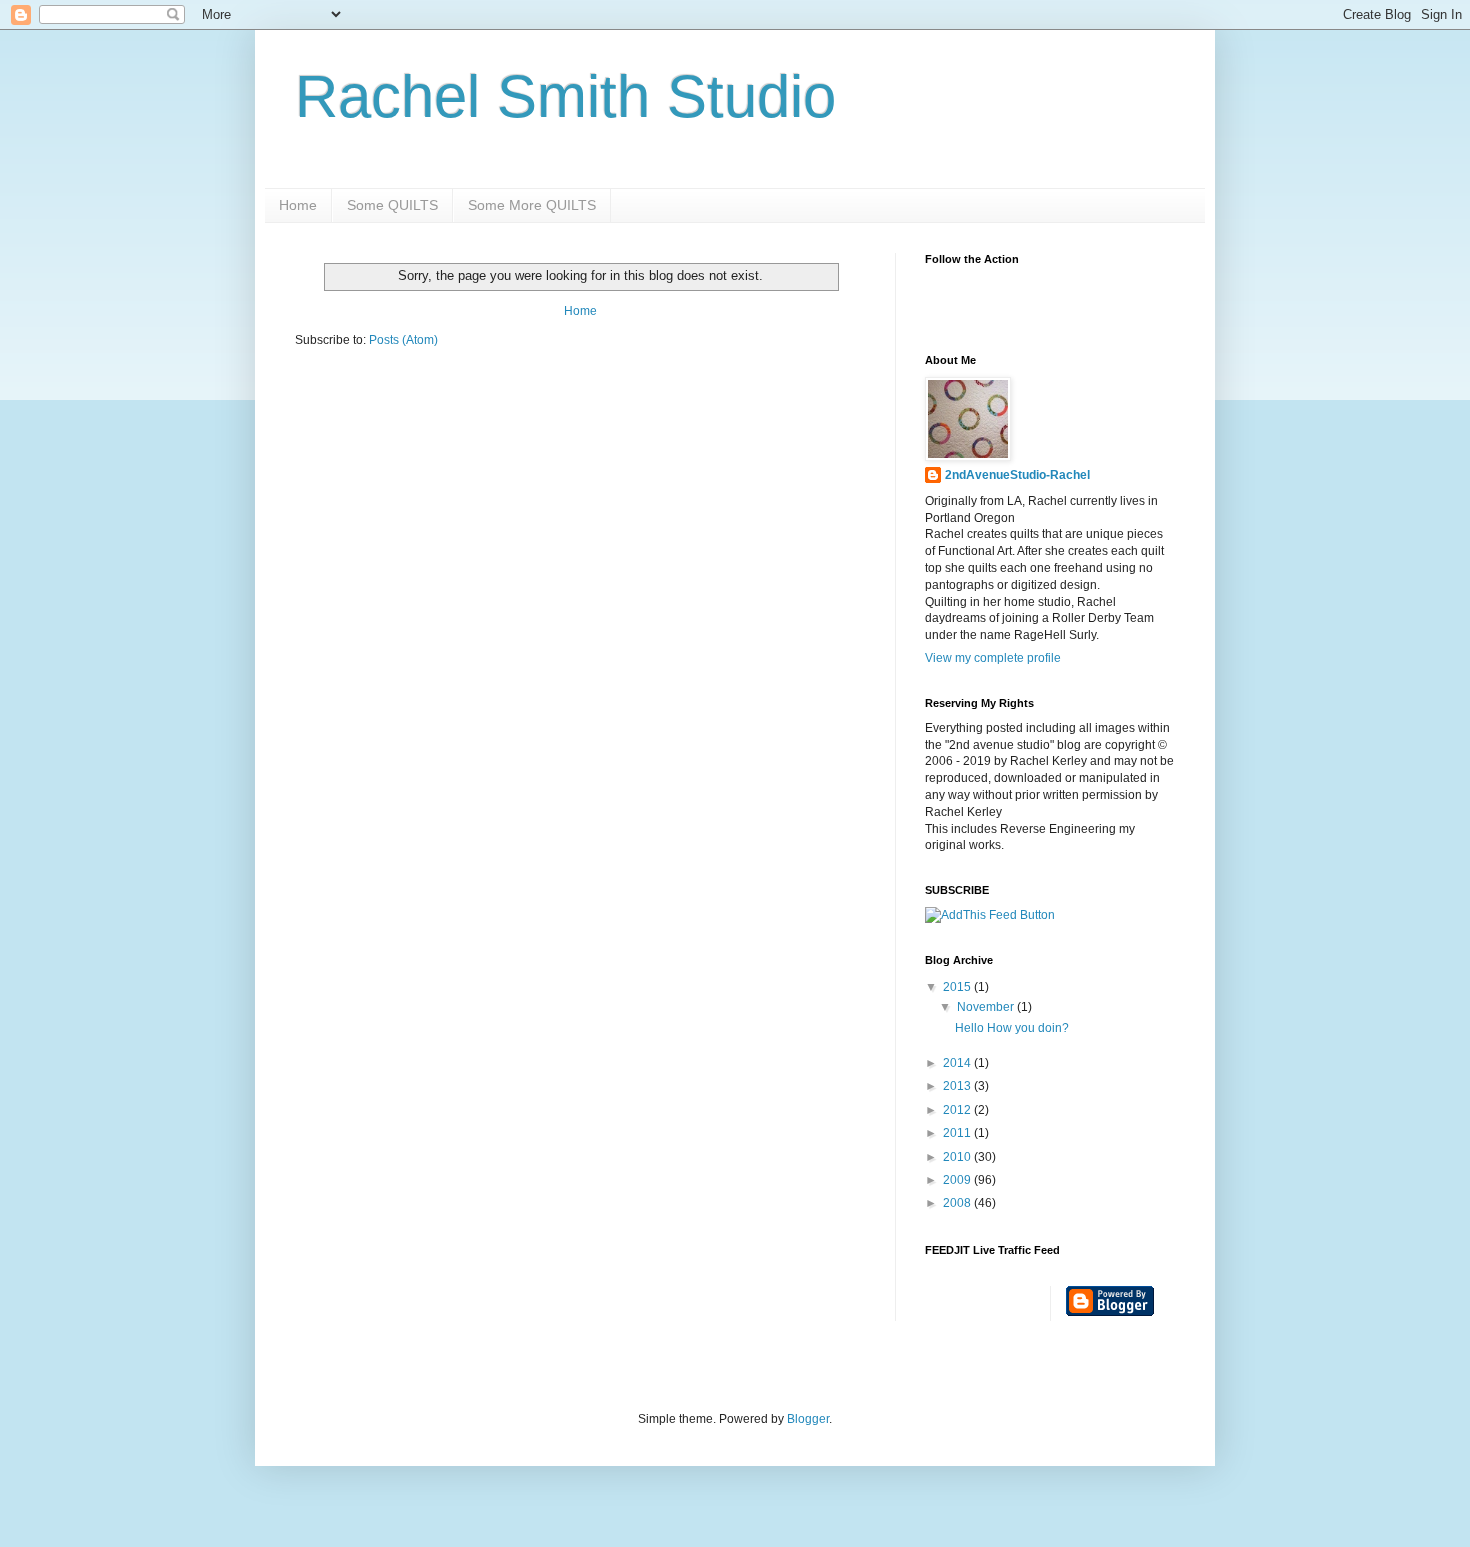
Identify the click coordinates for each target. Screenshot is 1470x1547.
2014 (958, 1063)
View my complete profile (993, 658)
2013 (958, 1086)
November (987, 1007)
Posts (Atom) (403, 340)
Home (298, 205)
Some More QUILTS (532, 205)
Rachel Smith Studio (565, 96)
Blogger (808, 1419)
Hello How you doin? (1012, 1028)
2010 (958, 1157)
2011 (958, 1133)
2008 (958, 1203)
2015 (958, 987)
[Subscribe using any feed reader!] (990, 915)
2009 (958, 1180)
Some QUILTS (392, 205)
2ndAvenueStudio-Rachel (1017, 475)
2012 (958, 1110)
